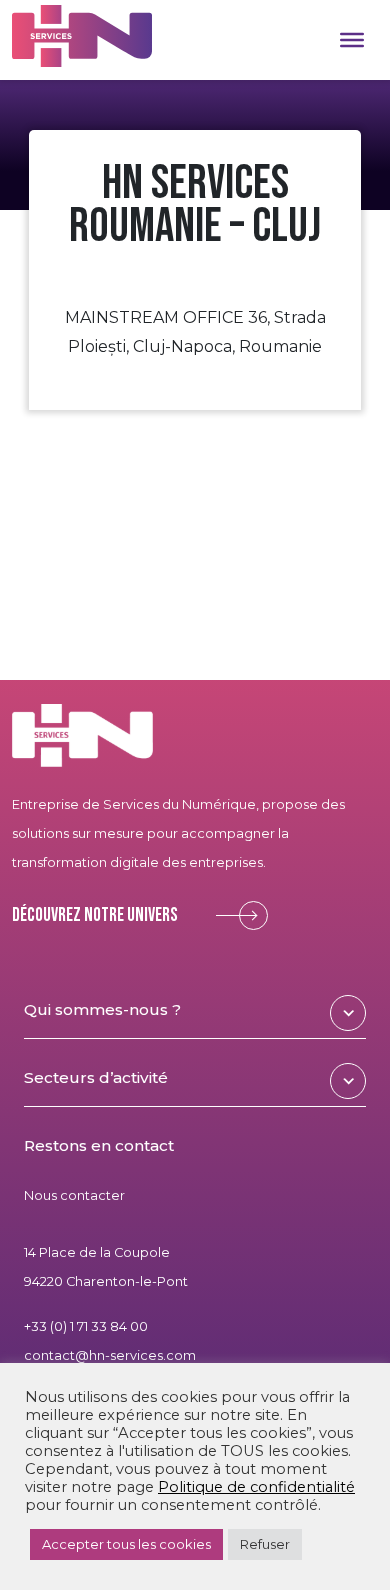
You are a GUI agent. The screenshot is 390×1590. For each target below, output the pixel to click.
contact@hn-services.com (110, 1355)
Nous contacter (74, 1195)
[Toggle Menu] (352, 40)
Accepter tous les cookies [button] (126, 1544)
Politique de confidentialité (256, 1487)
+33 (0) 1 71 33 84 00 (86, 1326)
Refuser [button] (265, 1544)
